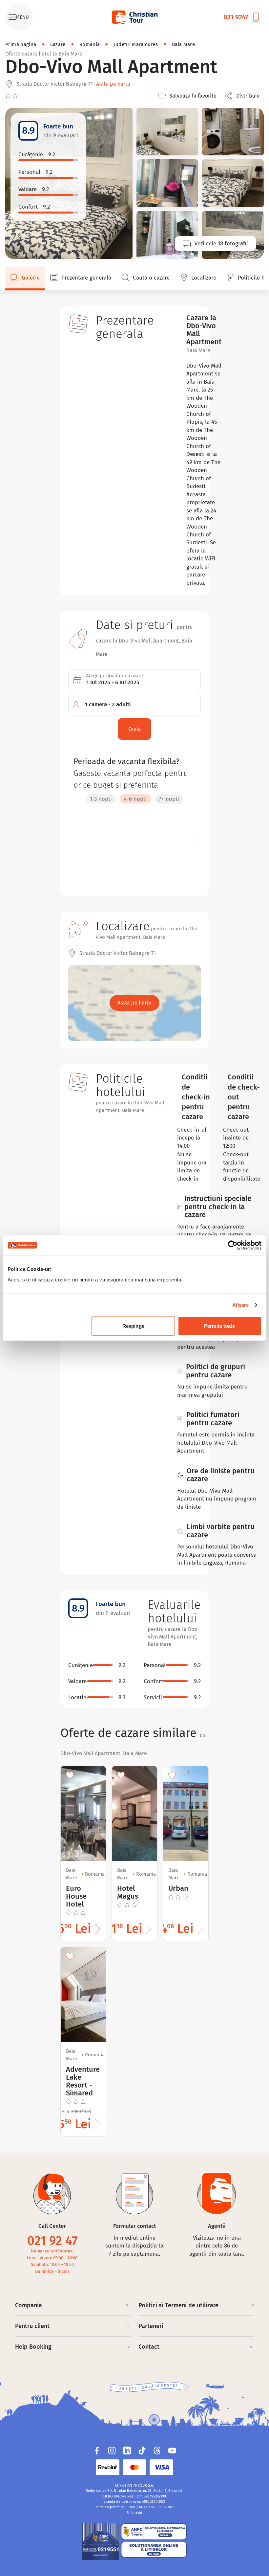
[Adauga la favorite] (70, 1775)
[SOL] (154, 2549)
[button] (244, 96)
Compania (29, 2305)
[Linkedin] (127, 2451)
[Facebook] (97, 2451)
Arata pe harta (113, 84)
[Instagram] (112, 2451)
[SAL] (154, 2532)
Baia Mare (183, 44)
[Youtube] (172, 2451)
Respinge (133, 1326)
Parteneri (151, 2326)
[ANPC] (101, 2542)
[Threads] (157, 2451)
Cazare (58, 44)
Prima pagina (21, 44)
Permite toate (219, 1326)
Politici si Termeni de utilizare (178, 2305)
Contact (149, 2347)
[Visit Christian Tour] (134, 17)
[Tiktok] (142, 2451)
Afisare (241, 1305)
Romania (90, 44)
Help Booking (33, 2347)
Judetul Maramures (136, 44)
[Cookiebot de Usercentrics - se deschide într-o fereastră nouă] (233, 1245)
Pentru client (32, 2326)
